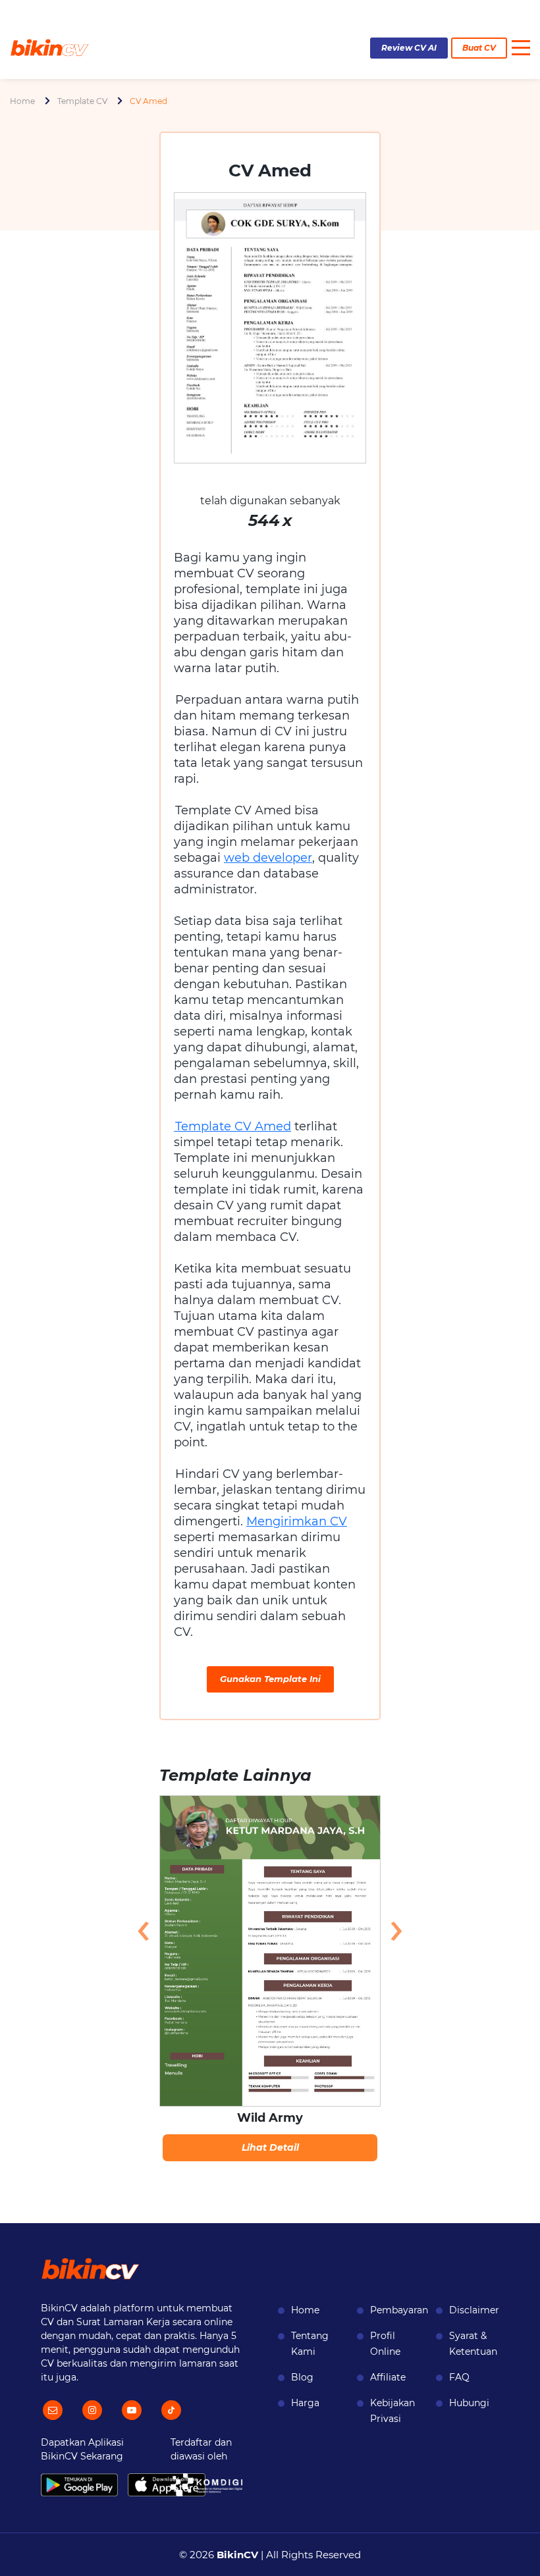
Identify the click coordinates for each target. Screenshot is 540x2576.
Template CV (82, 101)
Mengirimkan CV (297, 1521)
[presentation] (144, 1929)
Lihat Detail (270, 2147)
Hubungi (469, 2403)
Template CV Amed (232, 1126)
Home (22, 101)
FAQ (459, 2377)
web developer (268, 858)
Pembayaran (399, 2310)
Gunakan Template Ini (270, 1679)
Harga (305, 2403)
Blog (302, 2377)
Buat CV (479, 48)
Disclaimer (474, 2310)
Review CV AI (409, 48)
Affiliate (388, 2377)
